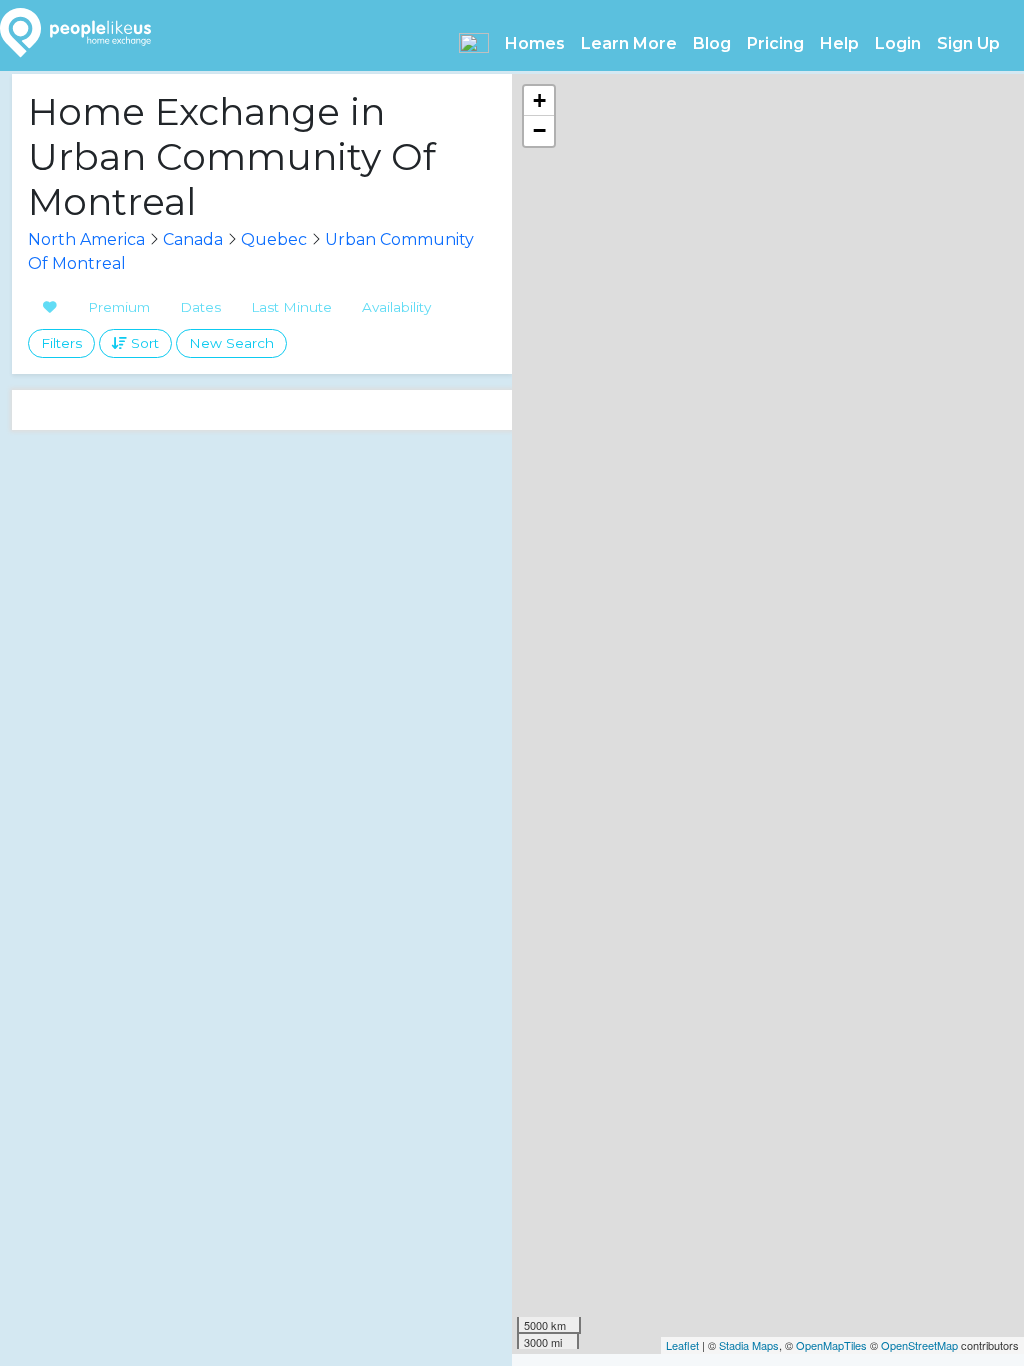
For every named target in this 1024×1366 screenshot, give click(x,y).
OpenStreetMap (919, 1345)
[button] (474, 43)
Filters (61, 343)
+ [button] (539, 100)
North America (86, 239)
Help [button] (839, 43)
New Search (231, 343)
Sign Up (968, 43)
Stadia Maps (749, 1345)
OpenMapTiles (831, 1345)
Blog (712, 43)
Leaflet (682, 1345)
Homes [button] (535, 43)
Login (898, 43)
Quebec (274, 239)
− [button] (539, 130)
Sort (143, 343)
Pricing (775, 43)
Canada (193, 239)
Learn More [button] (629, 43)
